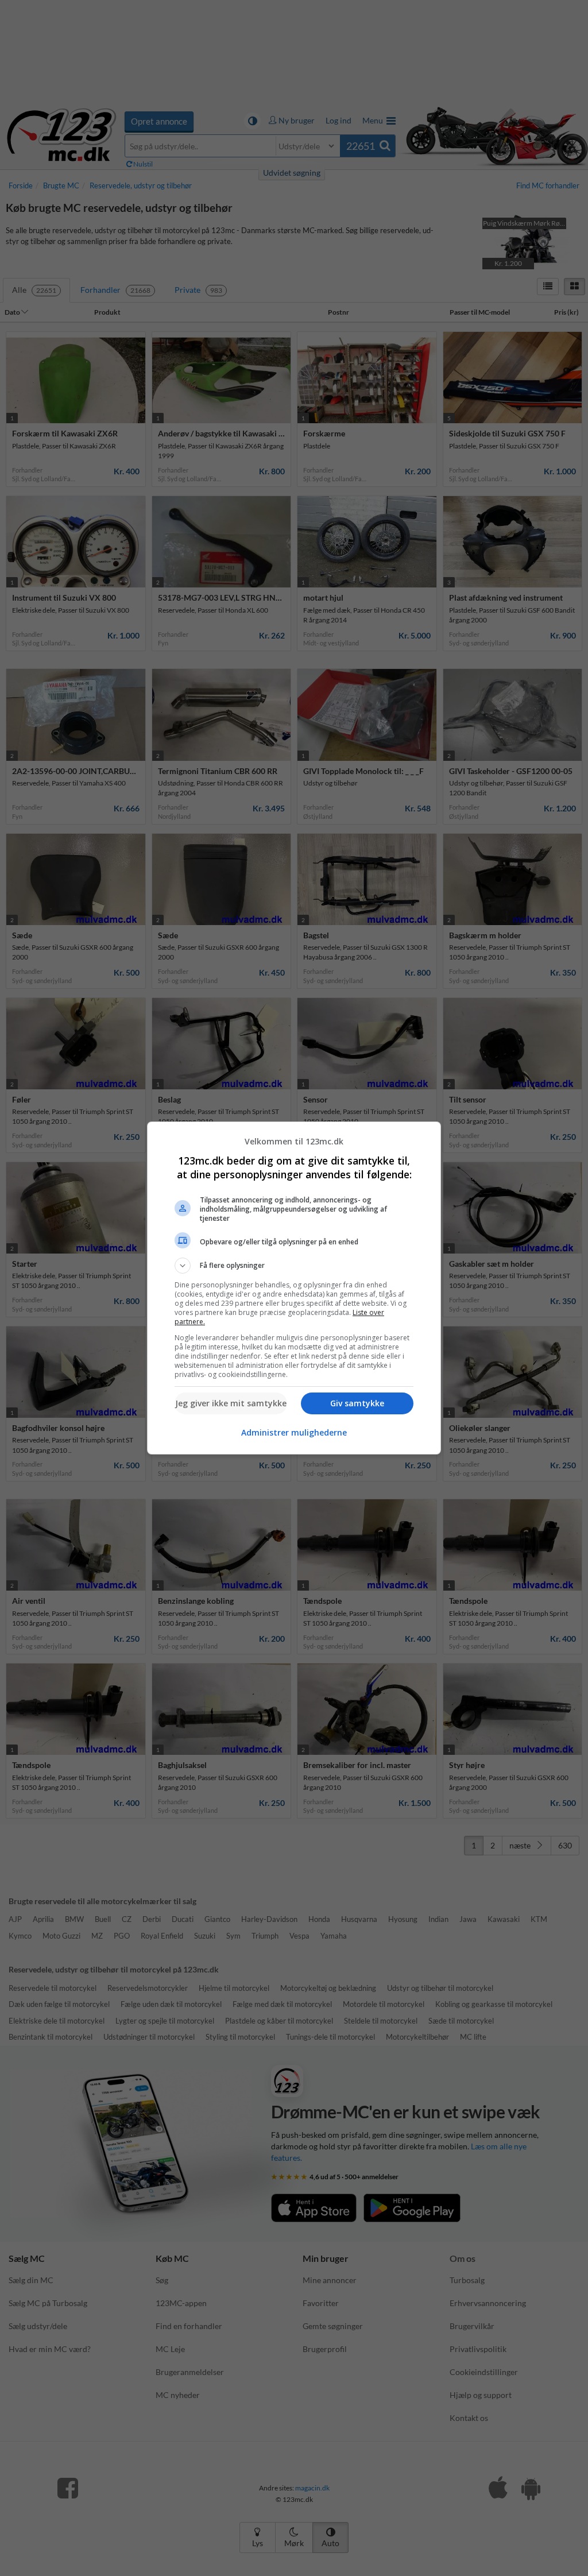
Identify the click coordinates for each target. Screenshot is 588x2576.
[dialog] (294, 1288)
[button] (294, 1266)
